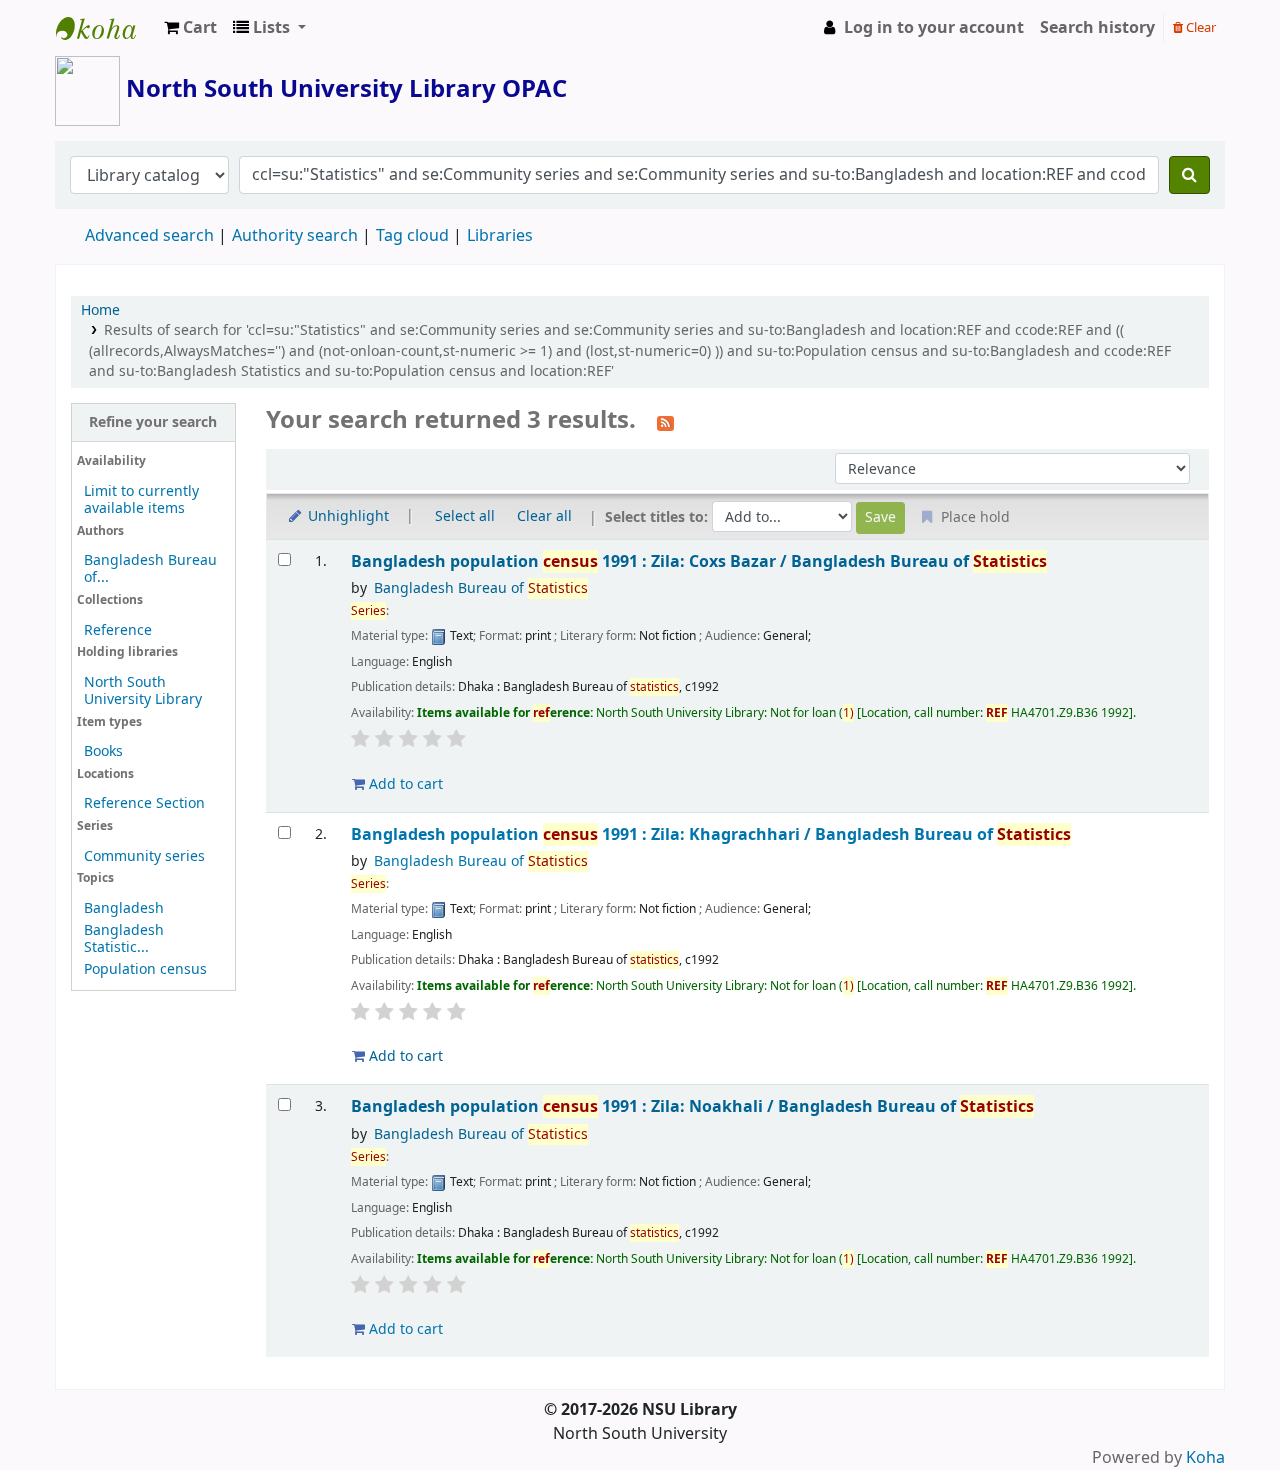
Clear (1199, 27)
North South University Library (106, 28)
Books (103, 751)
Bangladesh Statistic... (124, 939)
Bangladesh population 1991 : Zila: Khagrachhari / (711, 834)
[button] (190, 28)
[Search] (1189, 175)
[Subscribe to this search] (665, 422)
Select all (465, 516)
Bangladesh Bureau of (481, 588)
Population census (145, 969)
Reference (118, 630)
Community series (144, 856)
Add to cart (404, 784)
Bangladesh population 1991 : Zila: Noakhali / (692, 1106)
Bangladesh (124, 908)
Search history (1097, 28)
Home (100, 310)
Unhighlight (346, 516)
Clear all (544, 516)
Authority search (295, 236)
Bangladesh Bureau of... (150, 569)
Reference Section (144, 803)
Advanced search (149, 236)
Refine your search (153, 422)
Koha (1205, 1458)
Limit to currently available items (141, 500)
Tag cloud (412, 236)
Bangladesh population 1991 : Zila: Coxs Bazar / (699, 561)
